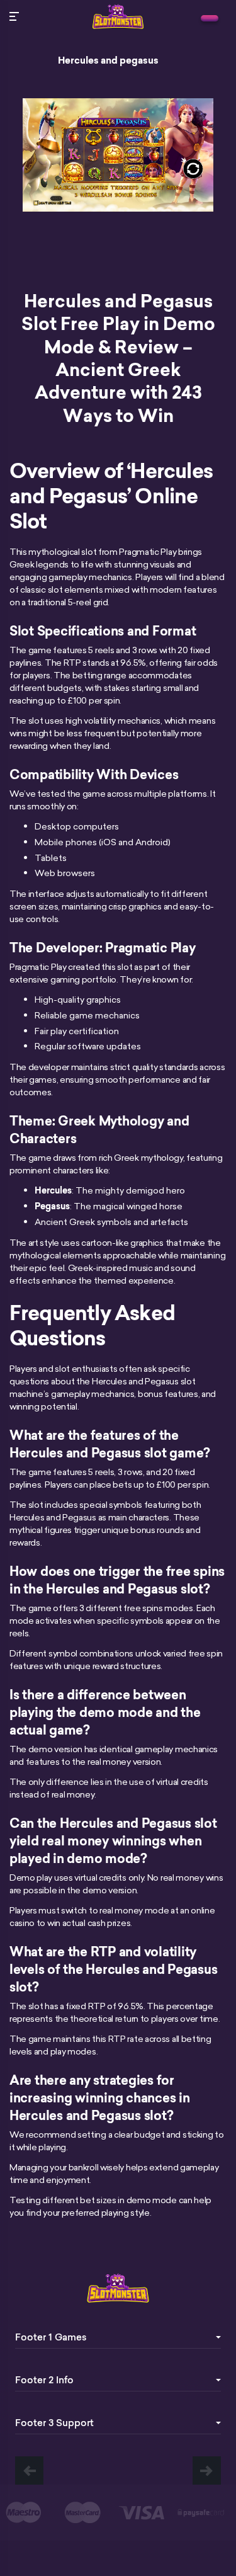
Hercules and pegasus (108, 60)
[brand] (210, 18)
